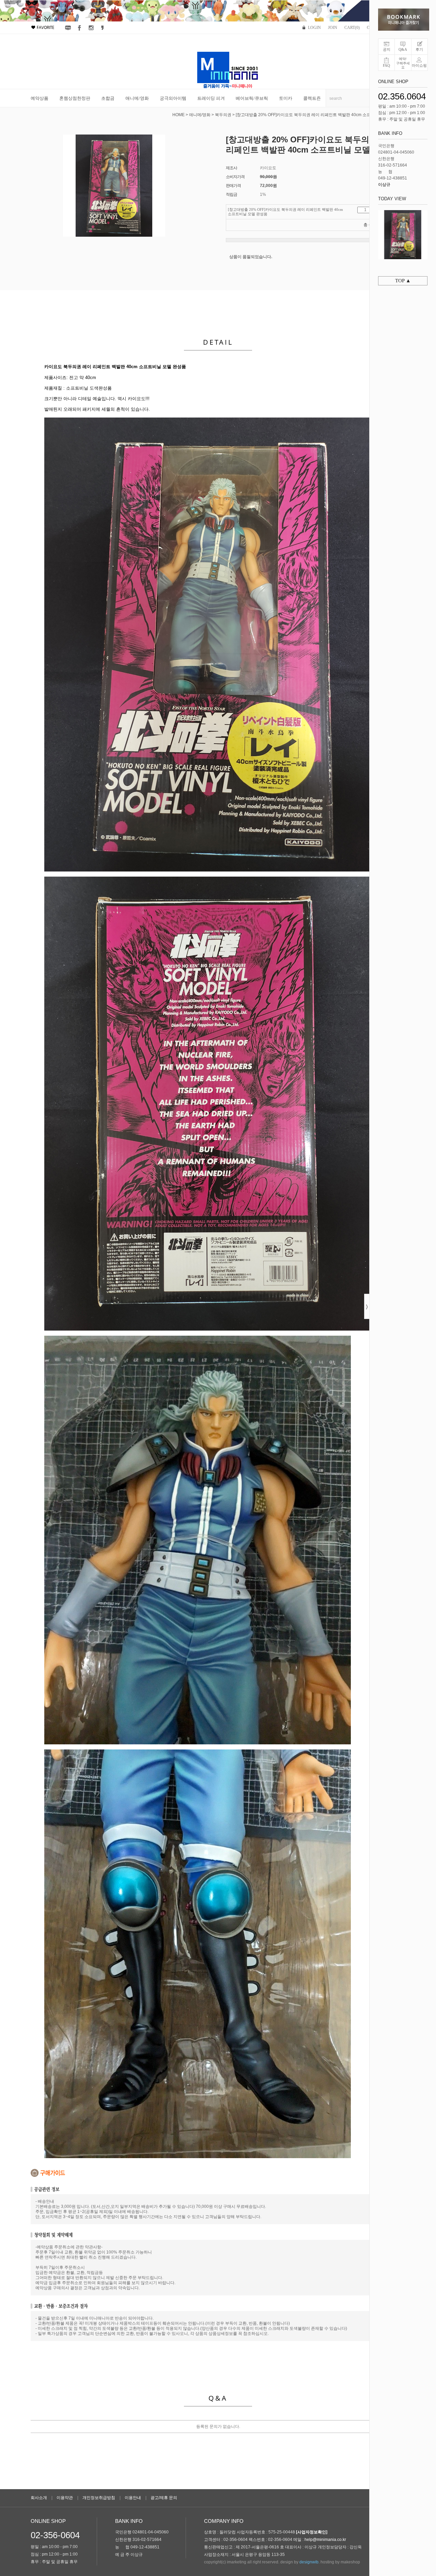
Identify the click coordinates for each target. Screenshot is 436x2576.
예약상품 (40, 98)
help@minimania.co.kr (325, 2540)
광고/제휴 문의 (164, 2498)
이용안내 (133, 2498)
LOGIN (314, 28)
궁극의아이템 (173, 98)
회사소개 (39, 2498)
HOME (178, 115)
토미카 (286, 98)
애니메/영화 (137, 98)
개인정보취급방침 (99, 2498)
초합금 (108, 98)
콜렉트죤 (312, 98)
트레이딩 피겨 (211, 98)
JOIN (333, 28)
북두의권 (223, 115)
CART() (352, 28)
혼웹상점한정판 (75, 98)
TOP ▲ (403, 281)
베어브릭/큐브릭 (252, 98)
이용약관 (65, 2498)
